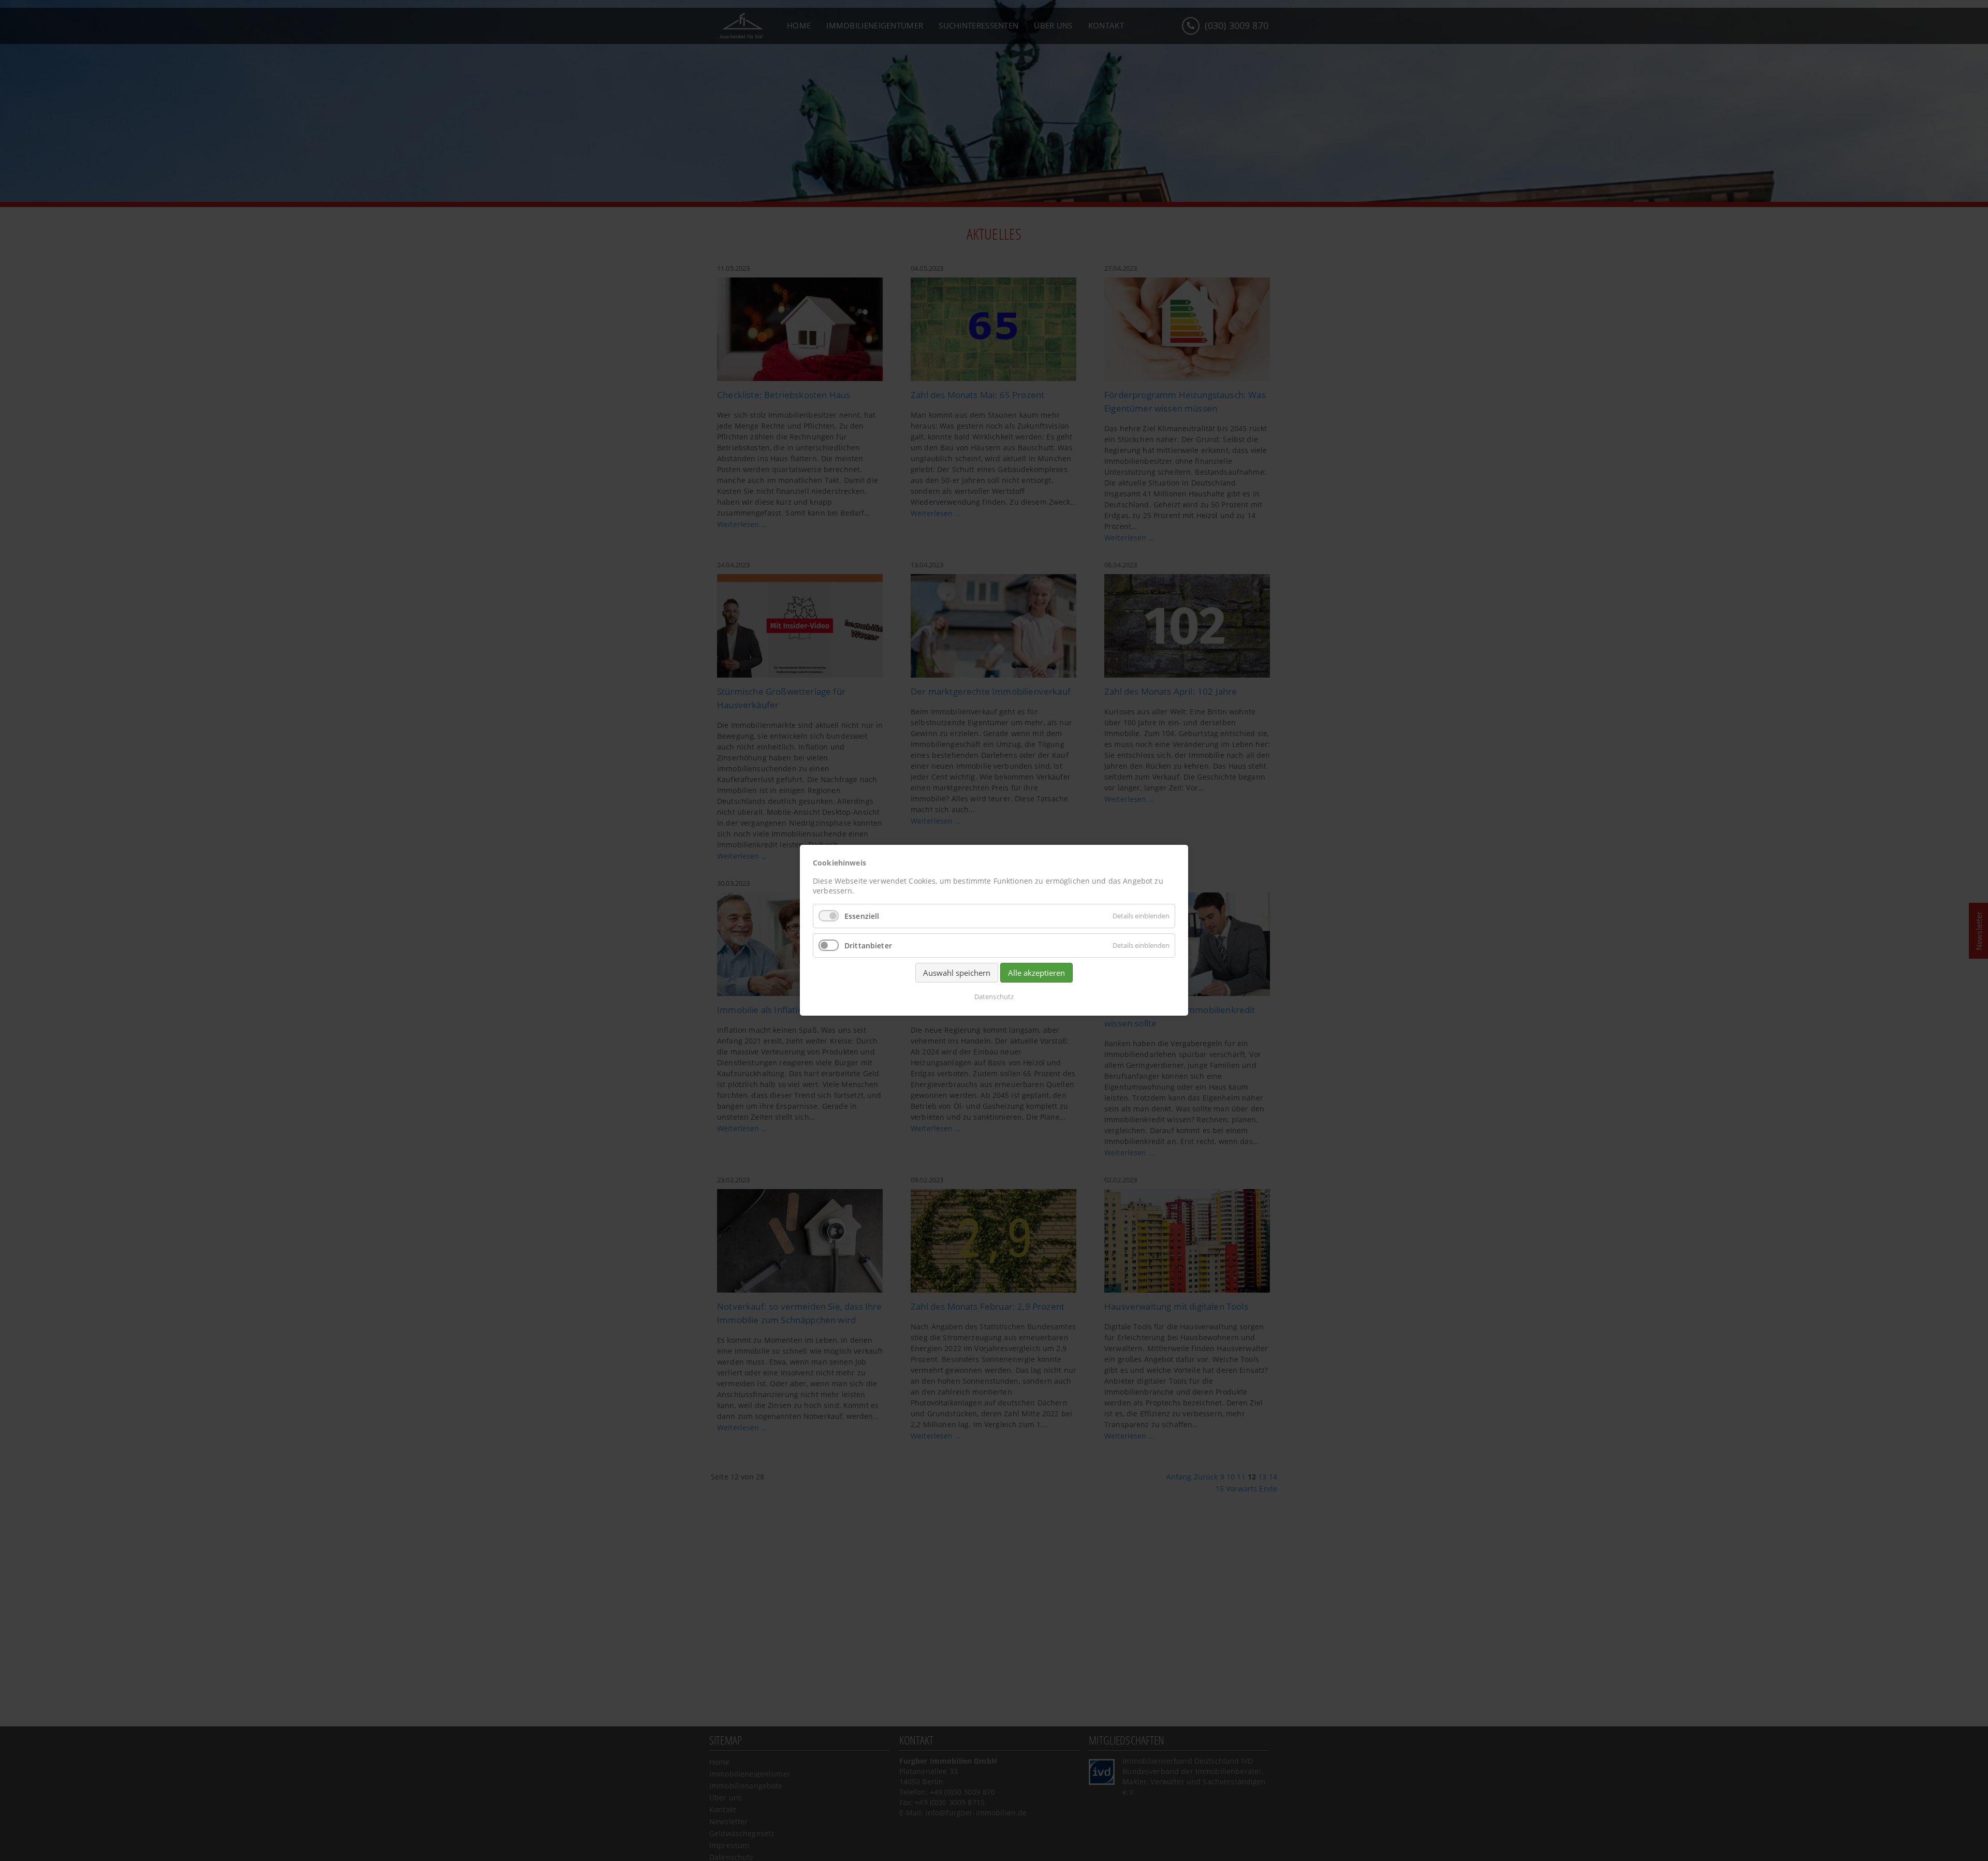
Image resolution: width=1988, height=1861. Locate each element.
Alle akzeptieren (1036, 973)
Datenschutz (994, 997)
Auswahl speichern (957, 973)
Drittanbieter (868, 946)
